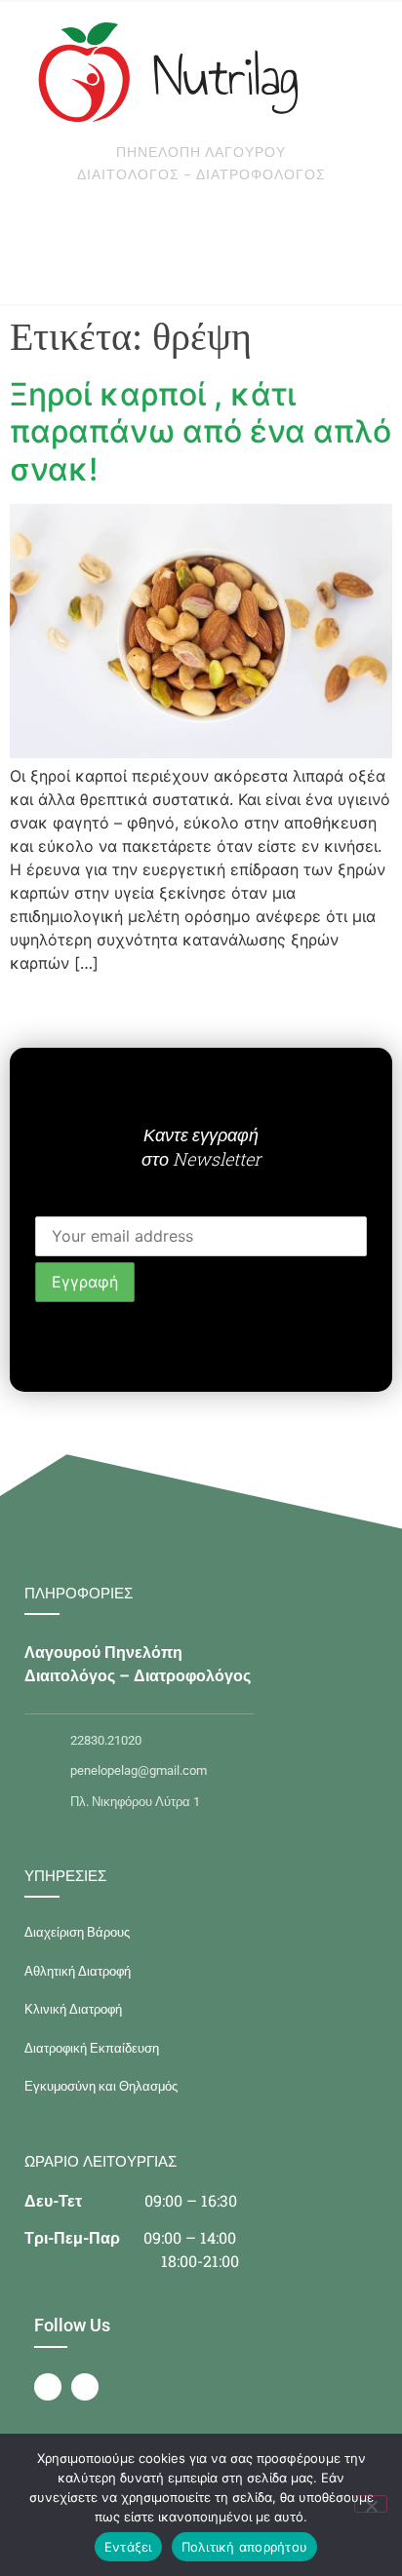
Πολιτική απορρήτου (245, 2547)
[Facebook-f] (48, 2387)
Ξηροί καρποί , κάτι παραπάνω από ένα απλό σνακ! (201, 432)
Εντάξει (128, 2547)
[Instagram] (85, 2387)
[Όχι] (371, 2504)
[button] (138, 247)
